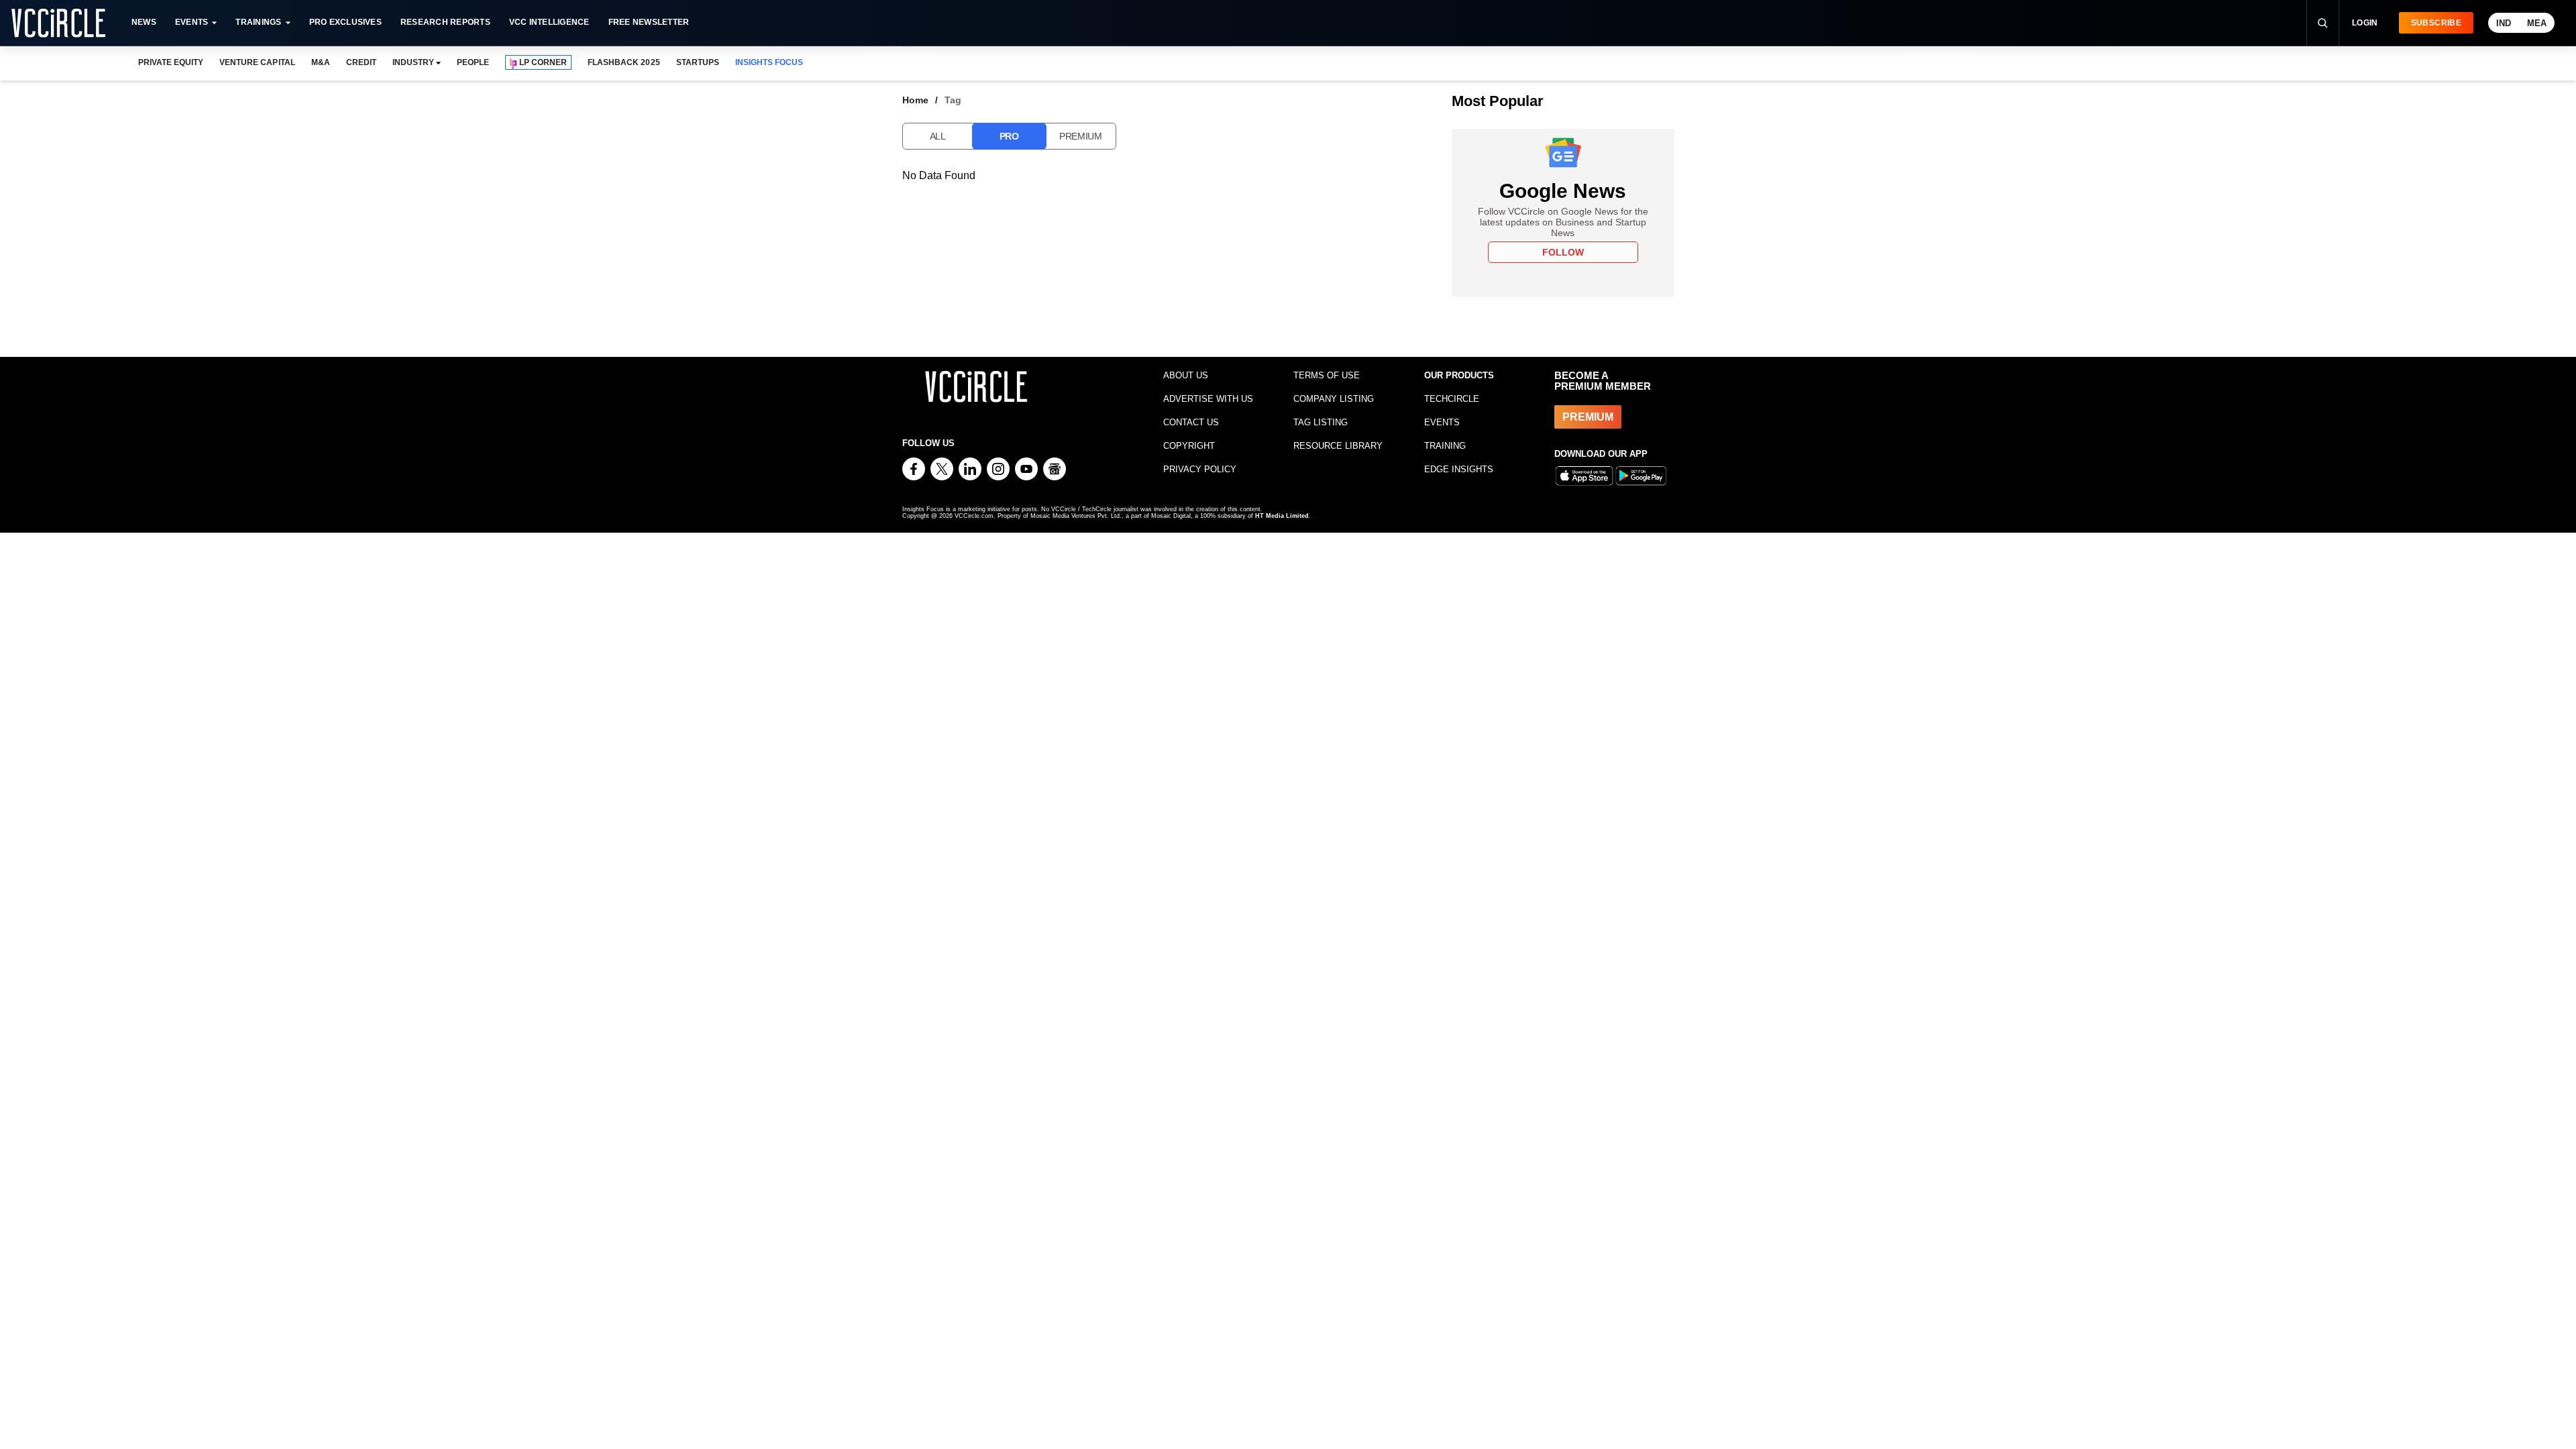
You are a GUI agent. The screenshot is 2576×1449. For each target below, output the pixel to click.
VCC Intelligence (549, 22)
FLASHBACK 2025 (624, 62)
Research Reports (445, 22)
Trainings (258, 22)
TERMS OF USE (1327, 375)
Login (2365, 23)
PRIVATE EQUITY (171, 62)
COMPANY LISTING (1334, 399)
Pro (1009, 136)
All (938, 136)
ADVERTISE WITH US (1208, 399)
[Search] (2322, 23)
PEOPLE (473, 62)
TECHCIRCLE (1452, 399)
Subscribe (2436, 23)
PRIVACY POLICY (1200, 469)
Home (915, 100)
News (144, 22)
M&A (321, 62)
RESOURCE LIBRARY (1338, 446)
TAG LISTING (1321, 422)
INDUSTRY (413, 62)
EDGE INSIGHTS (1459, 469)
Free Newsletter (649, 22)
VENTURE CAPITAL (257, 62)
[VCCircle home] (58, 23)
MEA (2537, 23)
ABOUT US (1186, 375)
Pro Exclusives (345, 22)
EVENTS (1442, 422)
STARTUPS (698, 62)
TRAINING (1445, 446)
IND (2504, 23)
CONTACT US (1191, 422)
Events (192, 22)
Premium (1081, 136)
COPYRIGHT (1189, 446)
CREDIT (361, 62)
